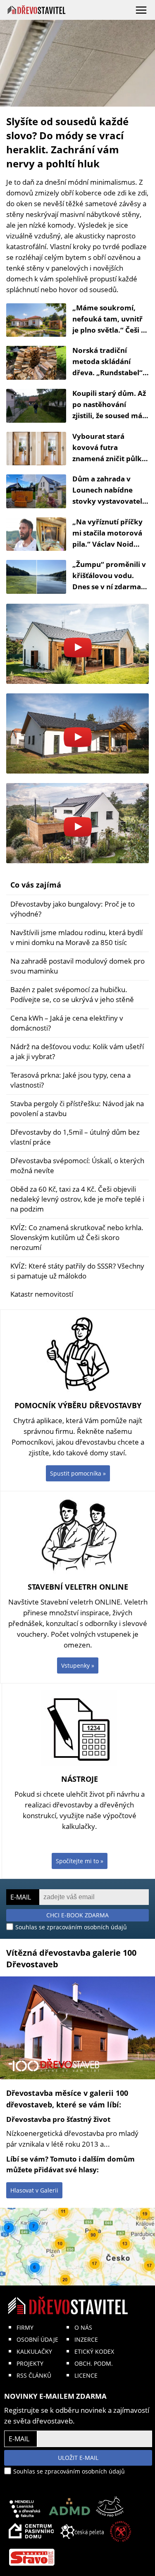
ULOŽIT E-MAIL (78, 2458)
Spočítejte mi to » (80, 1861)
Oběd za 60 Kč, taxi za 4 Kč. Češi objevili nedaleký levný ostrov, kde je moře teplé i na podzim (77, 1199)
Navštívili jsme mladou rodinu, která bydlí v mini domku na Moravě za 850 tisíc (76, 937)
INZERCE (86, 2339)
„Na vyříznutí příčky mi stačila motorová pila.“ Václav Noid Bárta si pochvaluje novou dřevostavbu (107, 544)
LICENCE (86, 2375)
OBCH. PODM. (94, 2363)
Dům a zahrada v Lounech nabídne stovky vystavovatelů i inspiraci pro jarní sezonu (110, 501)
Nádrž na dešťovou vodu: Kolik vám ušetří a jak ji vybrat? (77, 1051)
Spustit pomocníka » (78, 1473)
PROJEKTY (30, 2363)
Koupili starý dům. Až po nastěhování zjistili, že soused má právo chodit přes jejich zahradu (109, 415)
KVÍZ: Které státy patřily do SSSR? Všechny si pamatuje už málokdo (77, 1271)
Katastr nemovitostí (42, 1294)
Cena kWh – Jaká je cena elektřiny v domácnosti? (67, 1023)
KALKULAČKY (34, 2351)
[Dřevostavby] (37, 10)
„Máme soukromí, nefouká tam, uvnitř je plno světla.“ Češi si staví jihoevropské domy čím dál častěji (109, 330)
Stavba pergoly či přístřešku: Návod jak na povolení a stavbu (77, 1108)
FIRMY (25, 2327)
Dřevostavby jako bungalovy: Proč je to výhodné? (73, 909)
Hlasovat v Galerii (34, 2190)
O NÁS (83, 2327)
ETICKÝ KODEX (94, 2351)
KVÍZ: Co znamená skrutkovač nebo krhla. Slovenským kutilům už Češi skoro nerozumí (77, 1237)
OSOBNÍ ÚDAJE (37, 2339)
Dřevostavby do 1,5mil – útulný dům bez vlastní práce (75, 1137)
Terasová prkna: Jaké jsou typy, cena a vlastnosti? (70, 1080)
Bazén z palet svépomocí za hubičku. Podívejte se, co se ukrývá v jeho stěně (72, 994)
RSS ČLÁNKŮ (34, 2375)
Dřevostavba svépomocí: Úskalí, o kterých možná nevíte (77, 1165)
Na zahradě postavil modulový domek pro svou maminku (77, 966)
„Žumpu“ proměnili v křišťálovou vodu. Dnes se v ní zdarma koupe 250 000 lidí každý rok (109, 587)
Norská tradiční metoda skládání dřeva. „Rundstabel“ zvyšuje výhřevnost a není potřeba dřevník (109, 373)
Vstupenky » (78, 1665)
